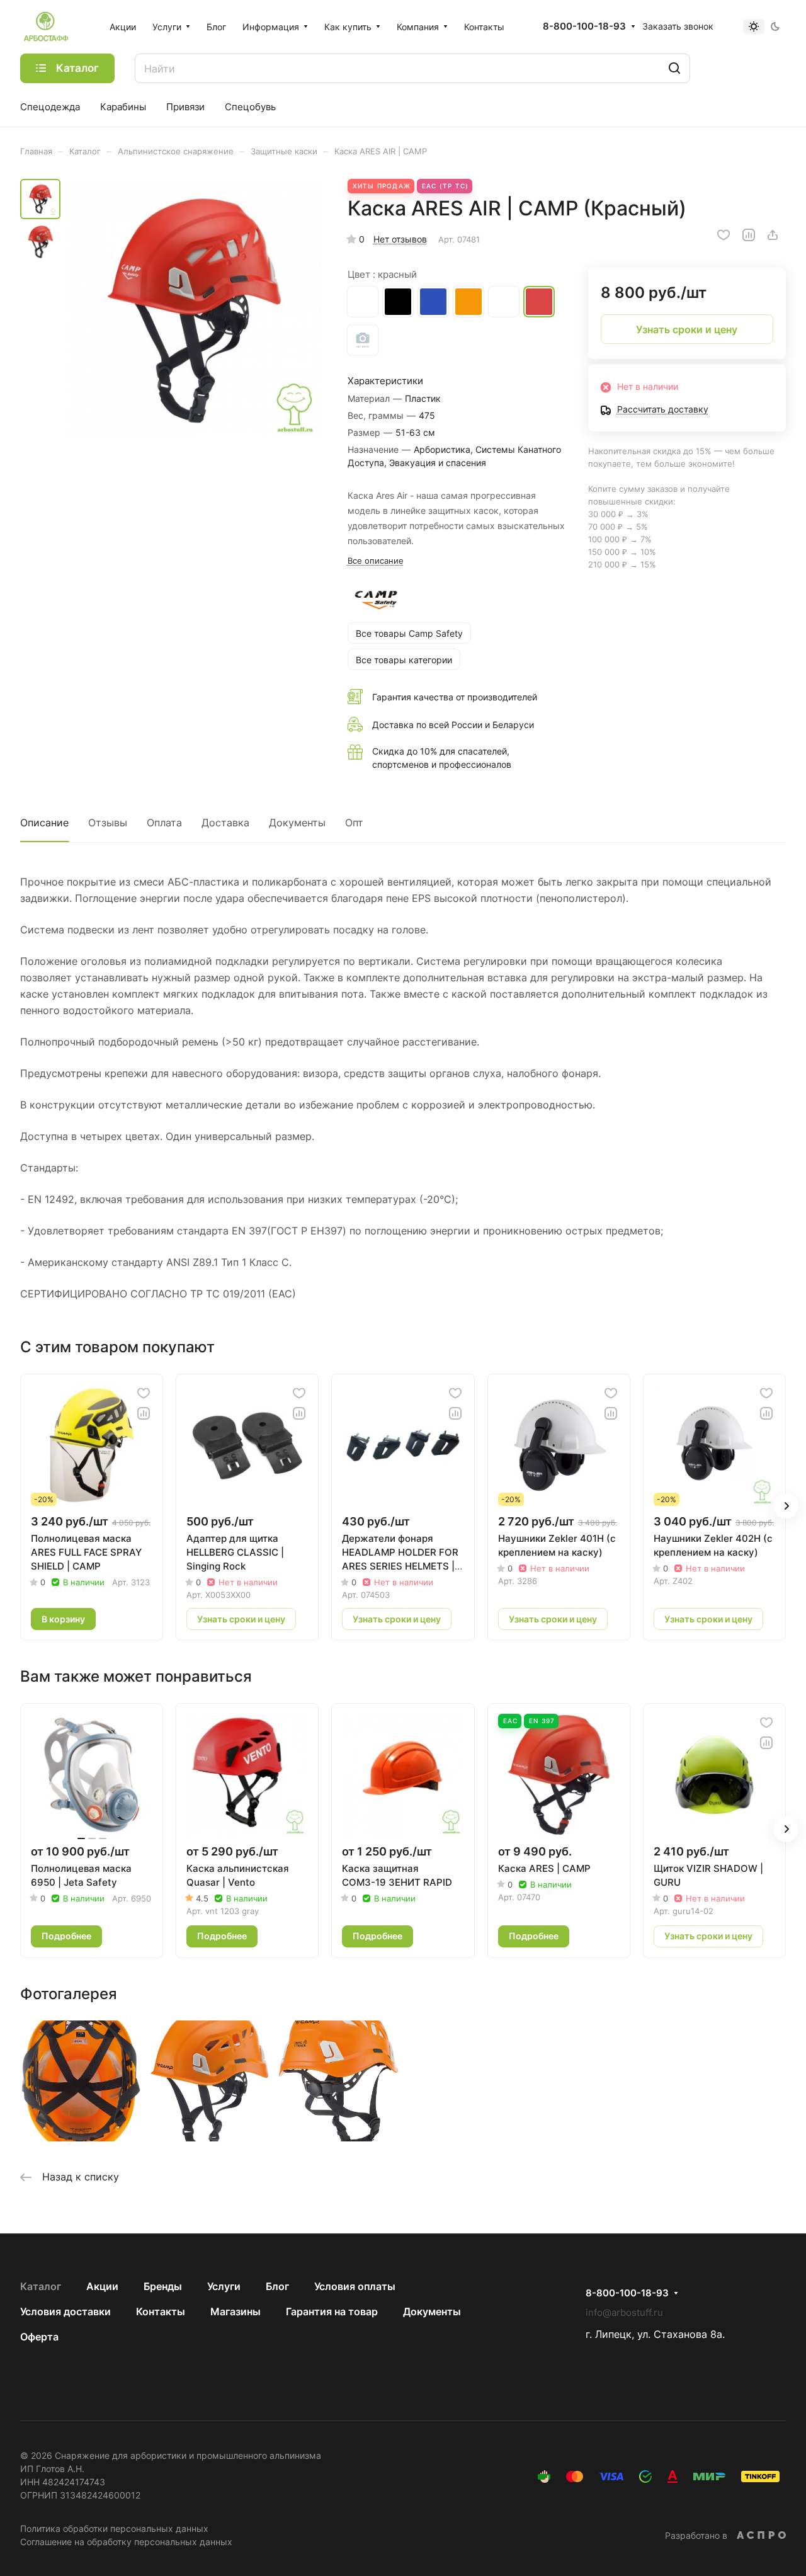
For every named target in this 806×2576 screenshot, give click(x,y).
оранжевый (468, 302)
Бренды (163, 2286)
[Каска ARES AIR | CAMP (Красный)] (195, 310)
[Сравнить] (749, 235)
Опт (354, 823)
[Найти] (674, 68)
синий (433, 302)
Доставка (225, 823)
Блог (277, 2286)
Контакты (161, 2311)
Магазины (236, 2311)
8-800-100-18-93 (584, 26)
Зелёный (363, 340)
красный (539, 302)
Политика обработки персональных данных (114, 2528)
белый (504, 302)
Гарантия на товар (332, 2311)
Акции (102, 2286)
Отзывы (108, 823)
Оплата (164, 823)
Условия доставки (65, 2311)
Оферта (39, 2337)
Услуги (224, 2286)
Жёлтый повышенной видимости (363, 302)
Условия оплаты (355, 2286)
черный (398, 302)
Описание (44, 823)
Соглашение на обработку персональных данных (126, 2542)
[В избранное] (724, 235)
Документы (297, 823)
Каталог (41, 2286)
